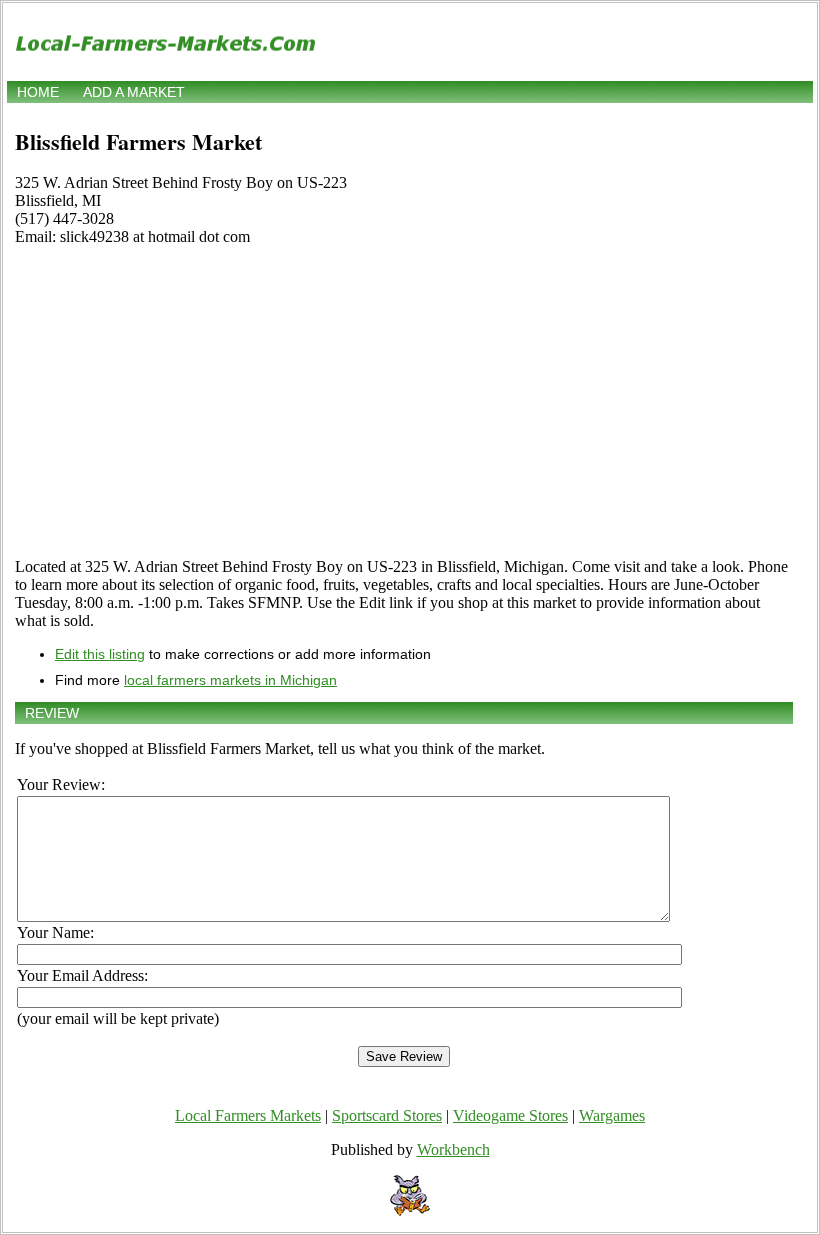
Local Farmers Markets (248, 1115)
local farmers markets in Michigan (230, 680)
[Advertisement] (404, 402)
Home (38, 92)
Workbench (453, 1149)
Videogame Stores (510, 1115)
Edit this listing (100, 654)
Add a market (134, 92)
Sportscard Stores (387, 1115)
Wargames (612, 1115)
